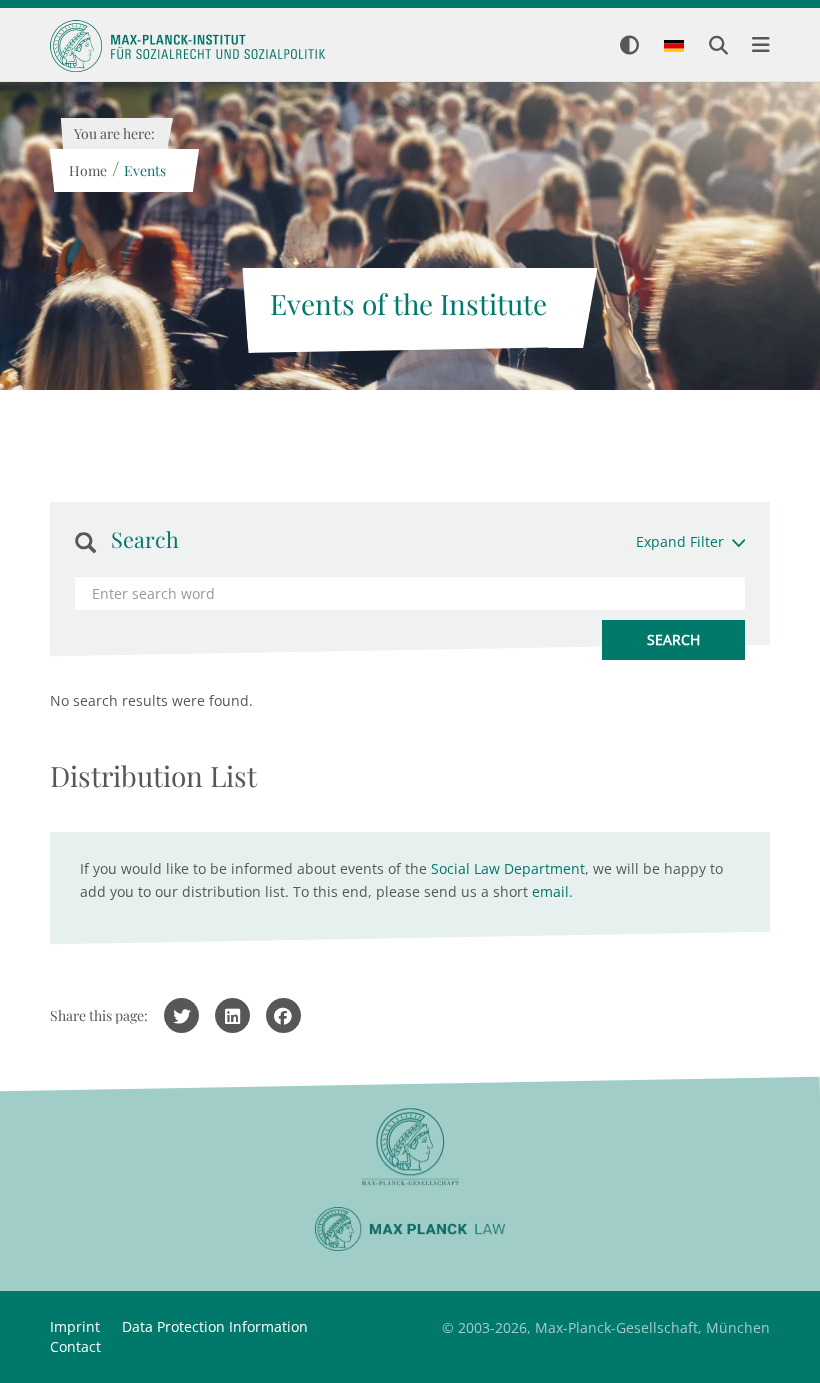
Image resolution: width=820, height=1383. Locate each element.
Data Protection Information (215, 1326)
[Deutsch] (674, 47)
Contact (75, 1346)
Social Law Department (508, 868)
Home (87, 170)
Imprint (75, 1326)
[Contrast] (629, 46)
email (550, 891)
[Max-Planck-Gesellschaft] (410, 1147)
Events (144, 170)
